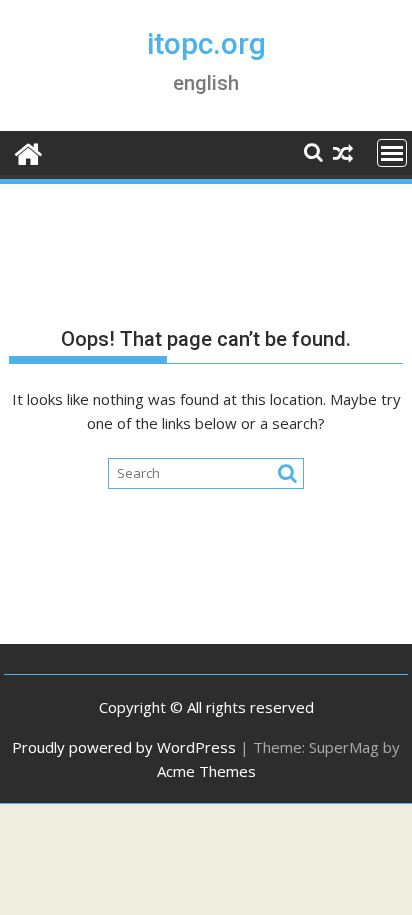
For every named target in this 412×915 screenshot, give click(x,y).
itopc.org (206, 43)
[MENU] (392, 153)
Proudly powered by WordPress (124, 747)
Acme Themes (206, 771)
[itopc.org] (28, 151)
